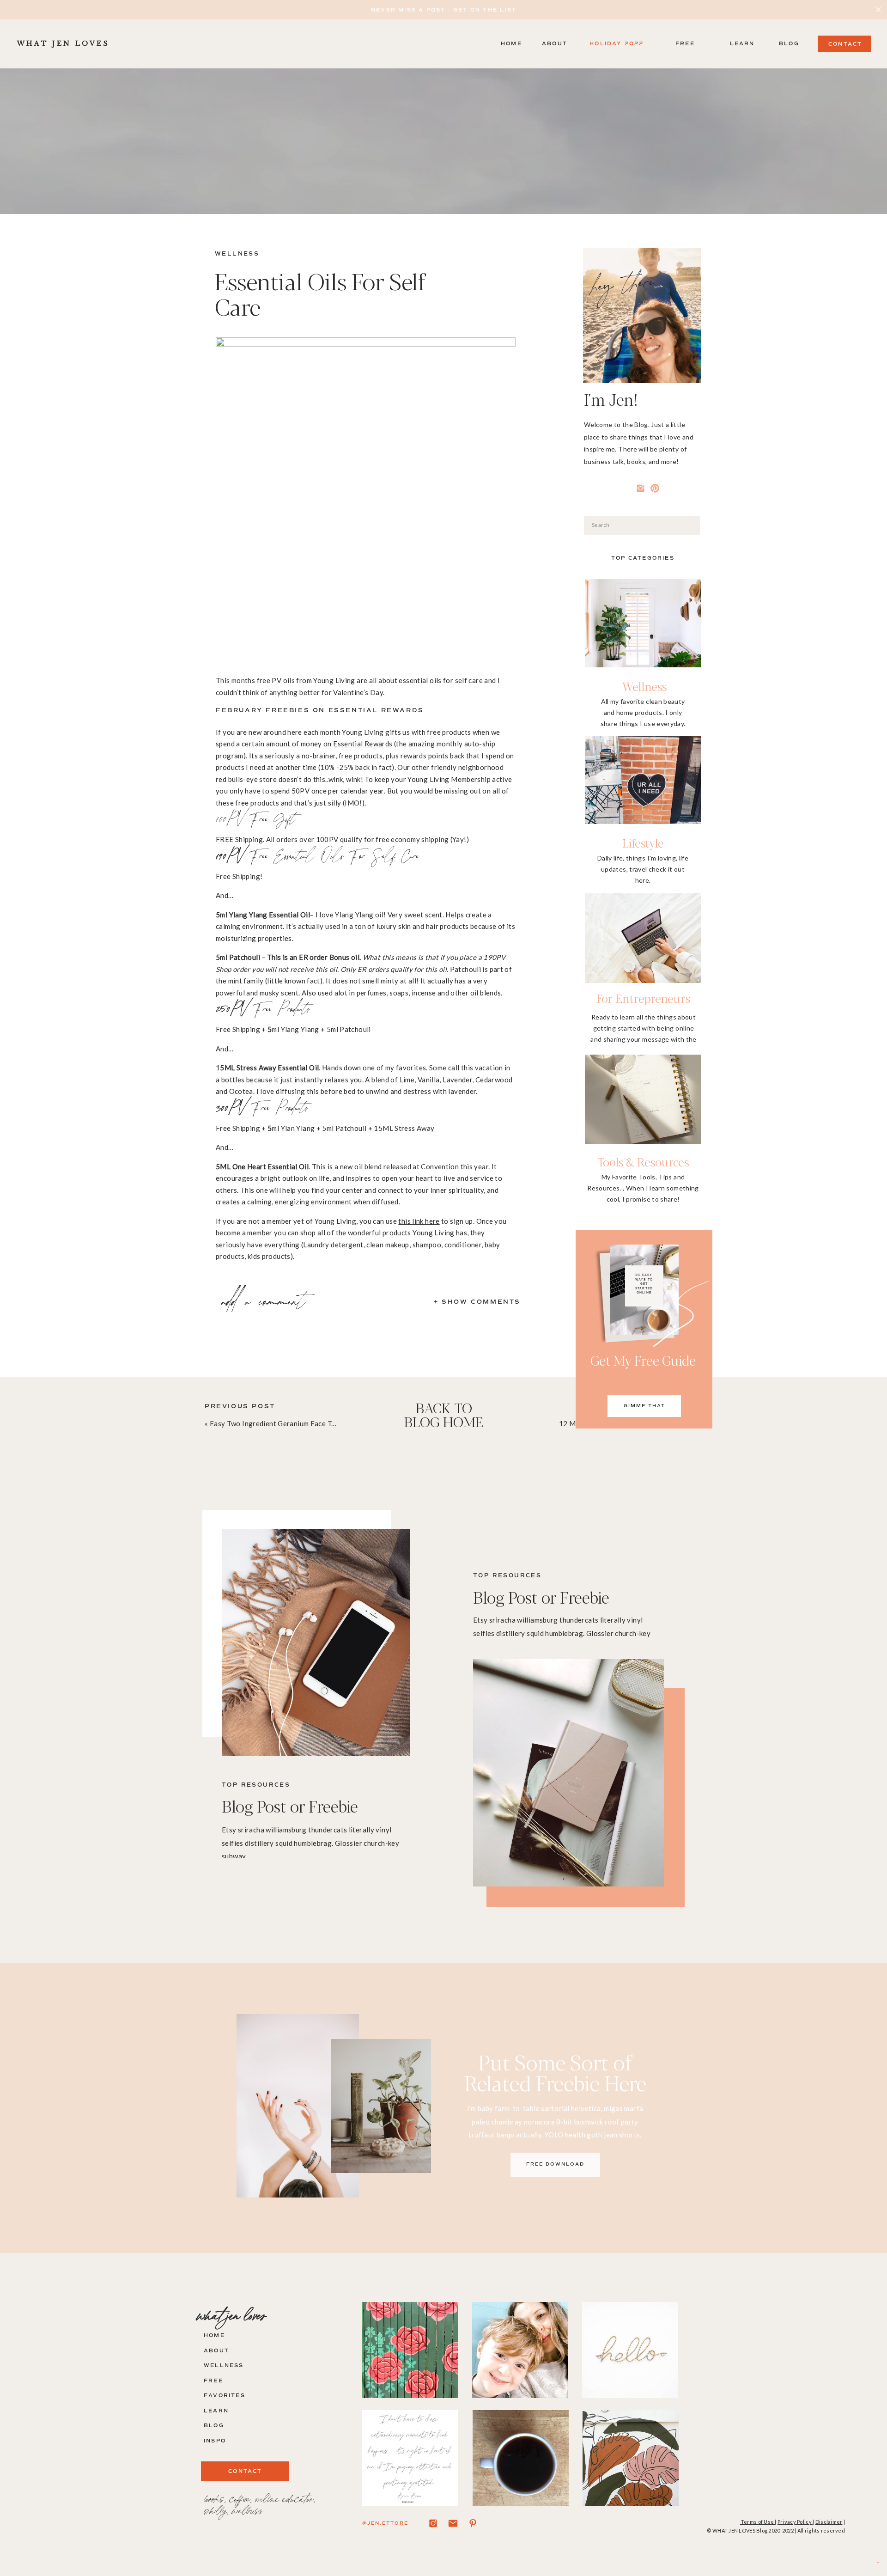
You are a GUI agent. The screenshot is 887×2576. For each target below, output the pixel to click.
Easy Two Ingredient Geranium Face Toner (278, 1423)
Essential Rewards (363, 744)
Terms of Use (758, 2522)
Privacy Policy (795, 2522)
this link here (419, 1221)
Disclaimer (829, 2522)
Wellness (237, 254)
